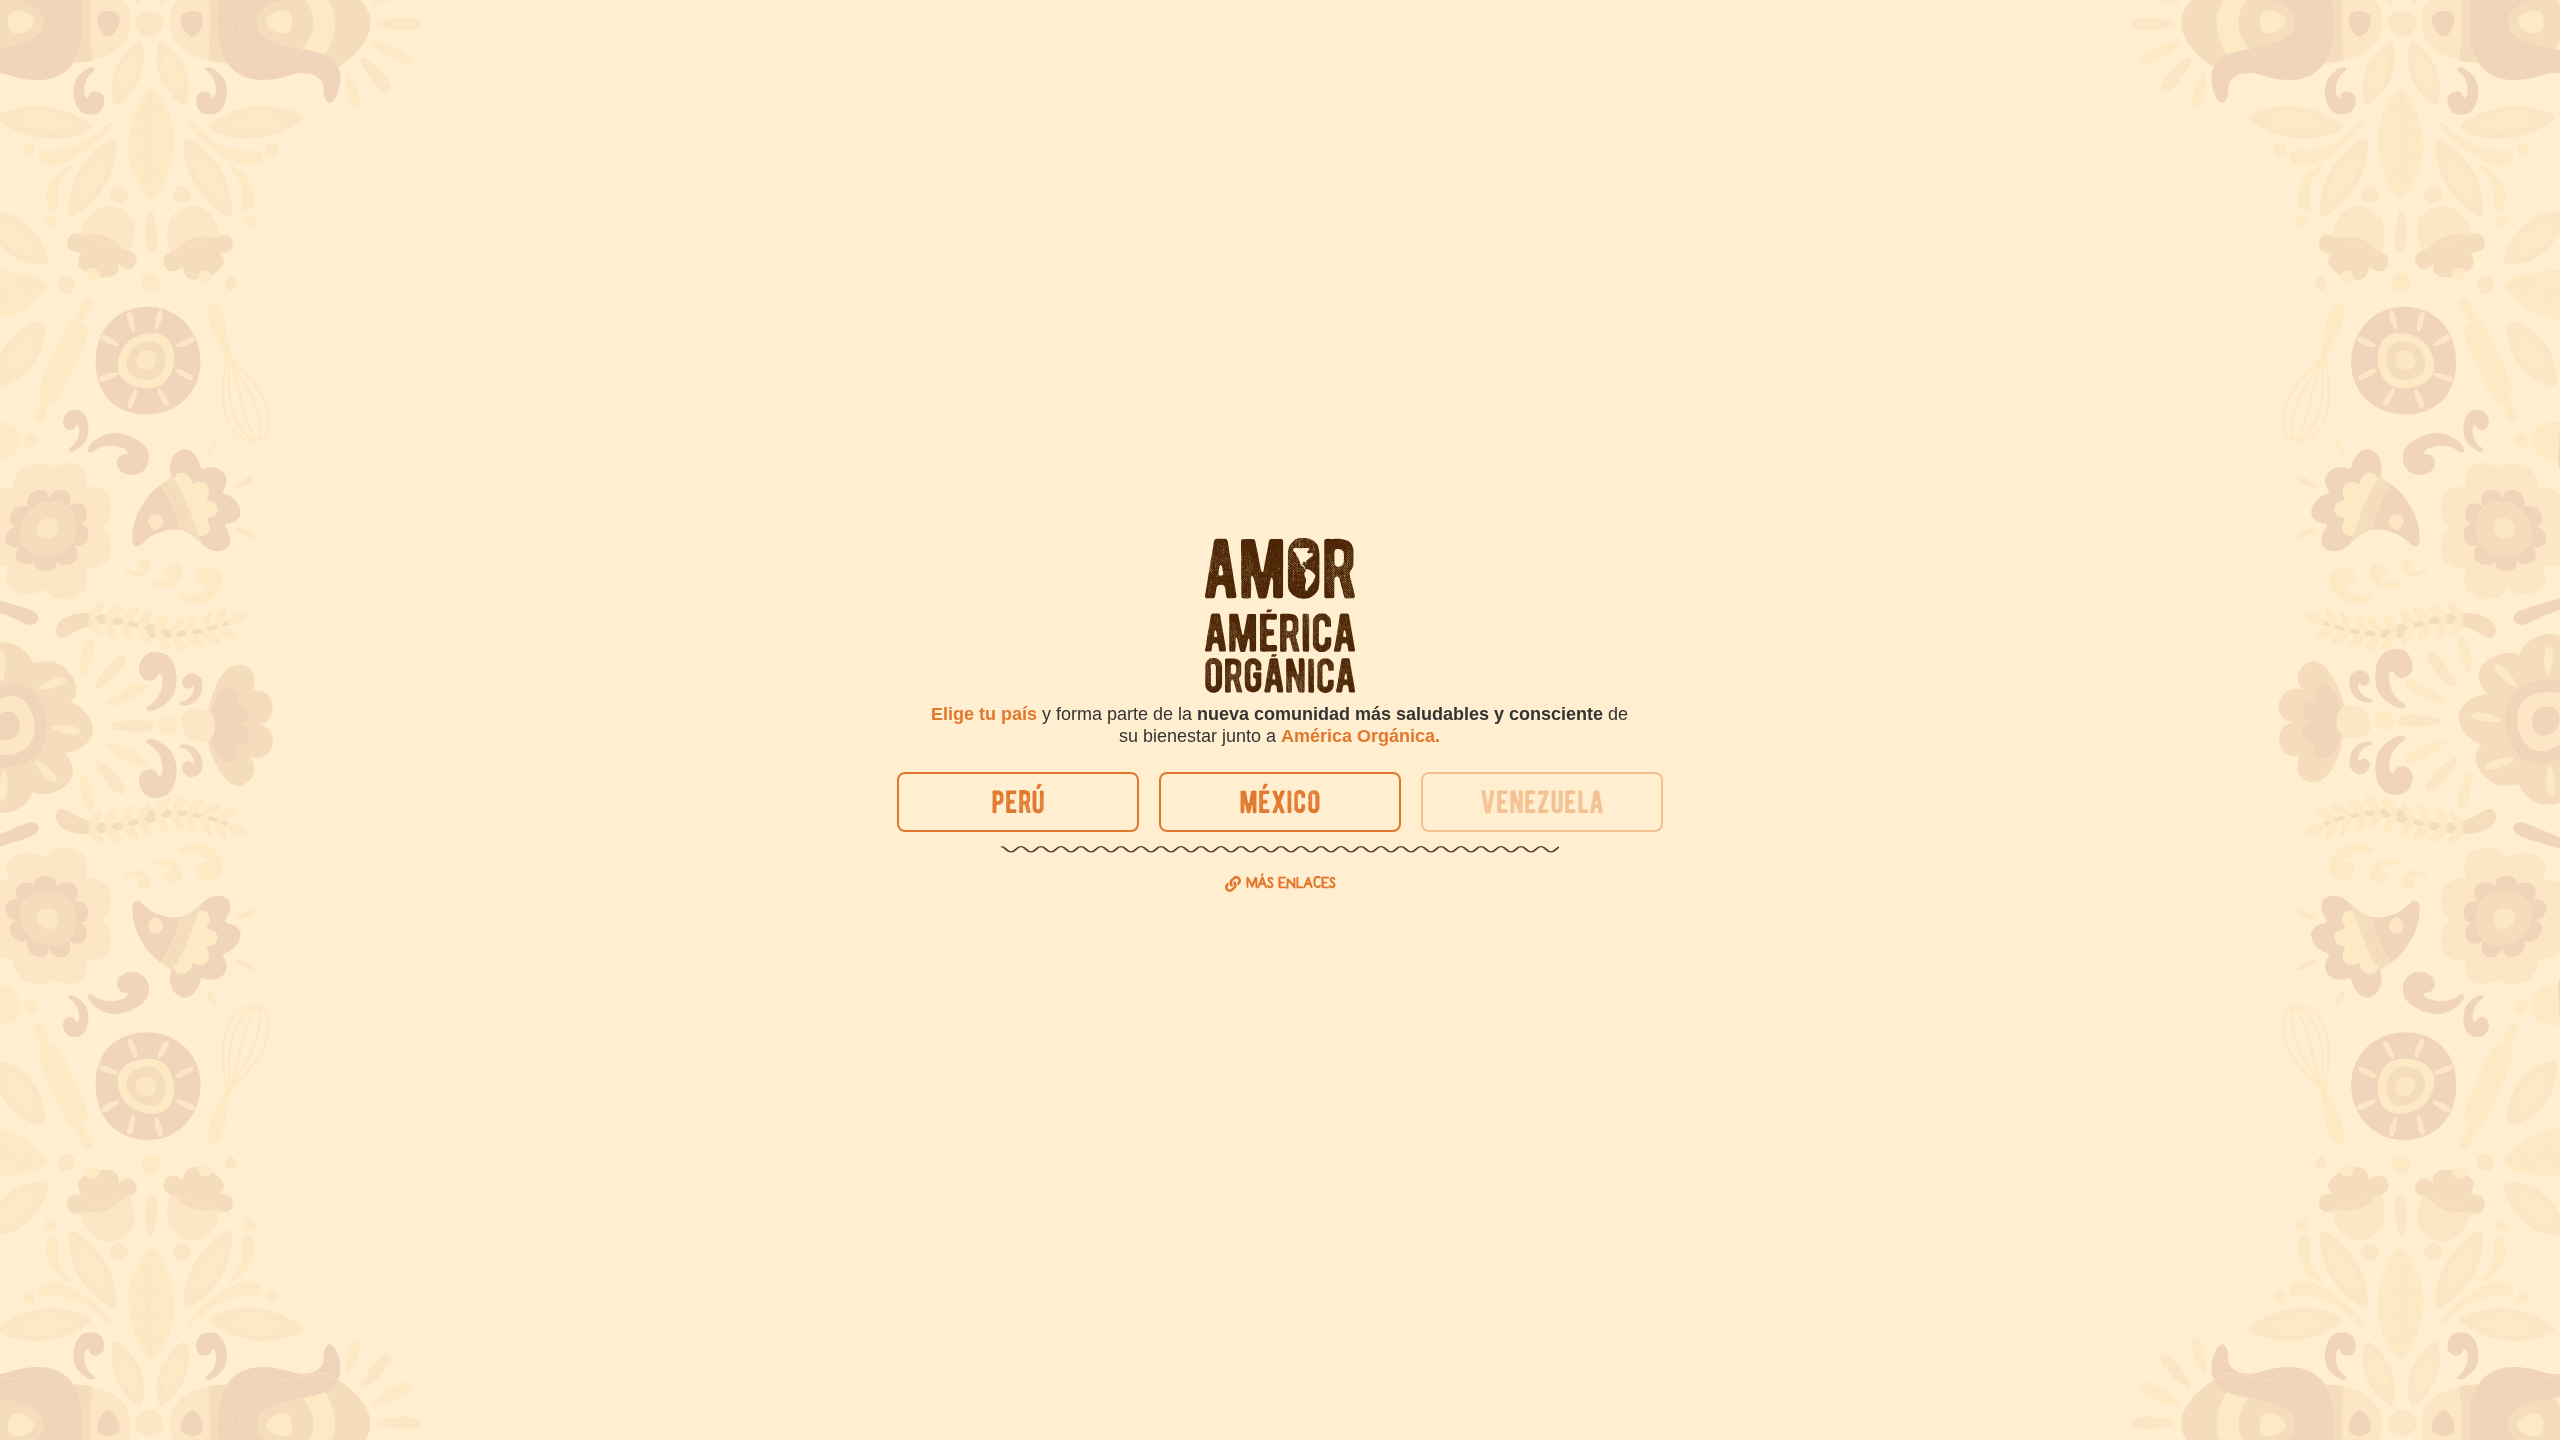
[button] (1542, 802)
